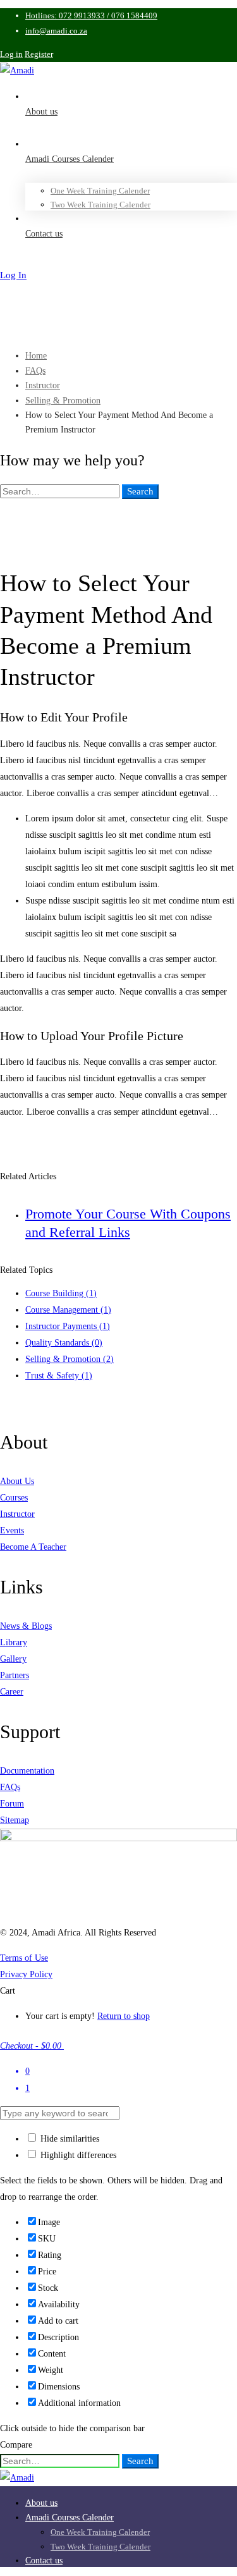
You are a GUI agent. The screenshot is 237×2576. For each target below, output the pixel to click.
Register (39, 54)
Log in (11, 54)
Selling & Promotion (63, 401)
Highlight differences (77, 2155)
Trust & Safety (59, 1376)
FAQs (35, 371)
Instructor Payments (68, 1326)
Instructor (43, 385)
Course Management (68, 1310)
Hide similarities (69, 2139)
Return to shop (124, 2016)
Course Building (61, 1293)
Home (36, 356)
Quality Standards (64, 1343)
